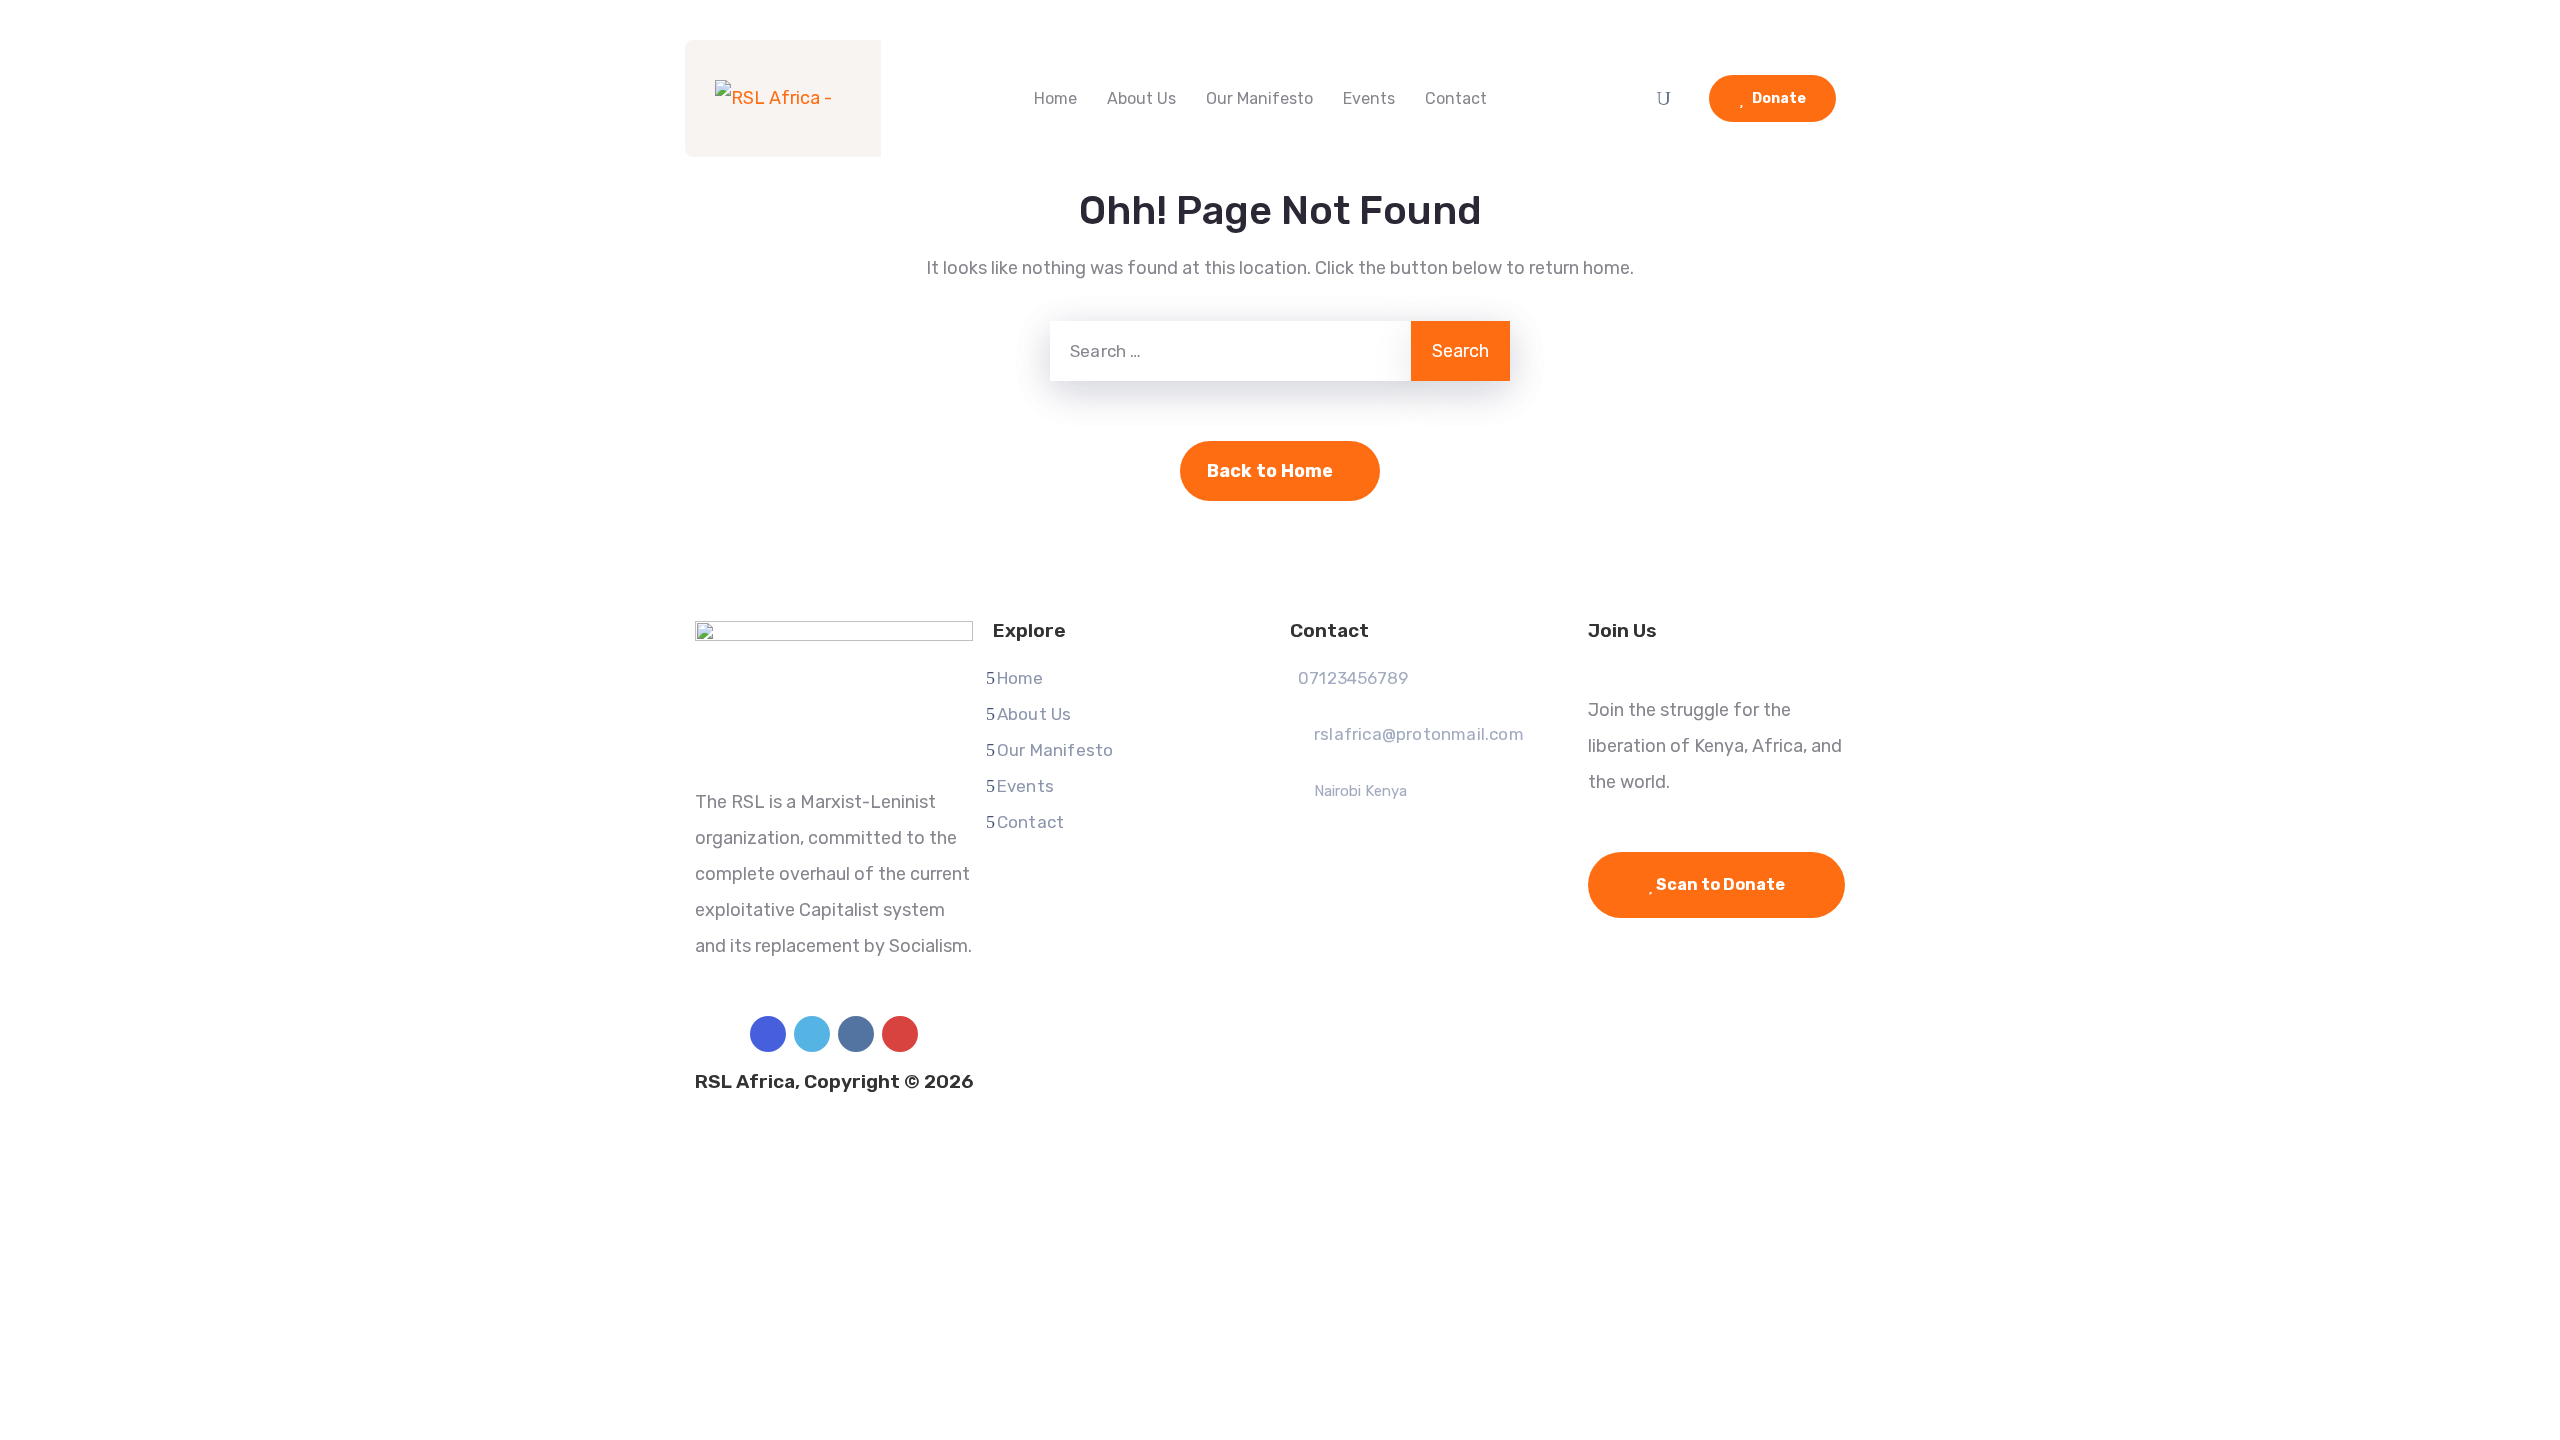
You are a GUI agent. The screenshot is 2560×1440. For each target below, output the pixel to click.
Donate (1777, 98)
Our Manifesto (1259, 98)
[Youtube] (900, 1034)
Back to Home (1270, 471)
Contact (1456, 98)
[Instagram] (856, 1034)
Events (1369, 98)
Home (1055, 98)
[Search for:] (1230, 351)
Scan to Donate (1719, 884)
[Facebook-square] (768, 1034)
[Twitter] (812, 1034)
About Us (1141, 98)
